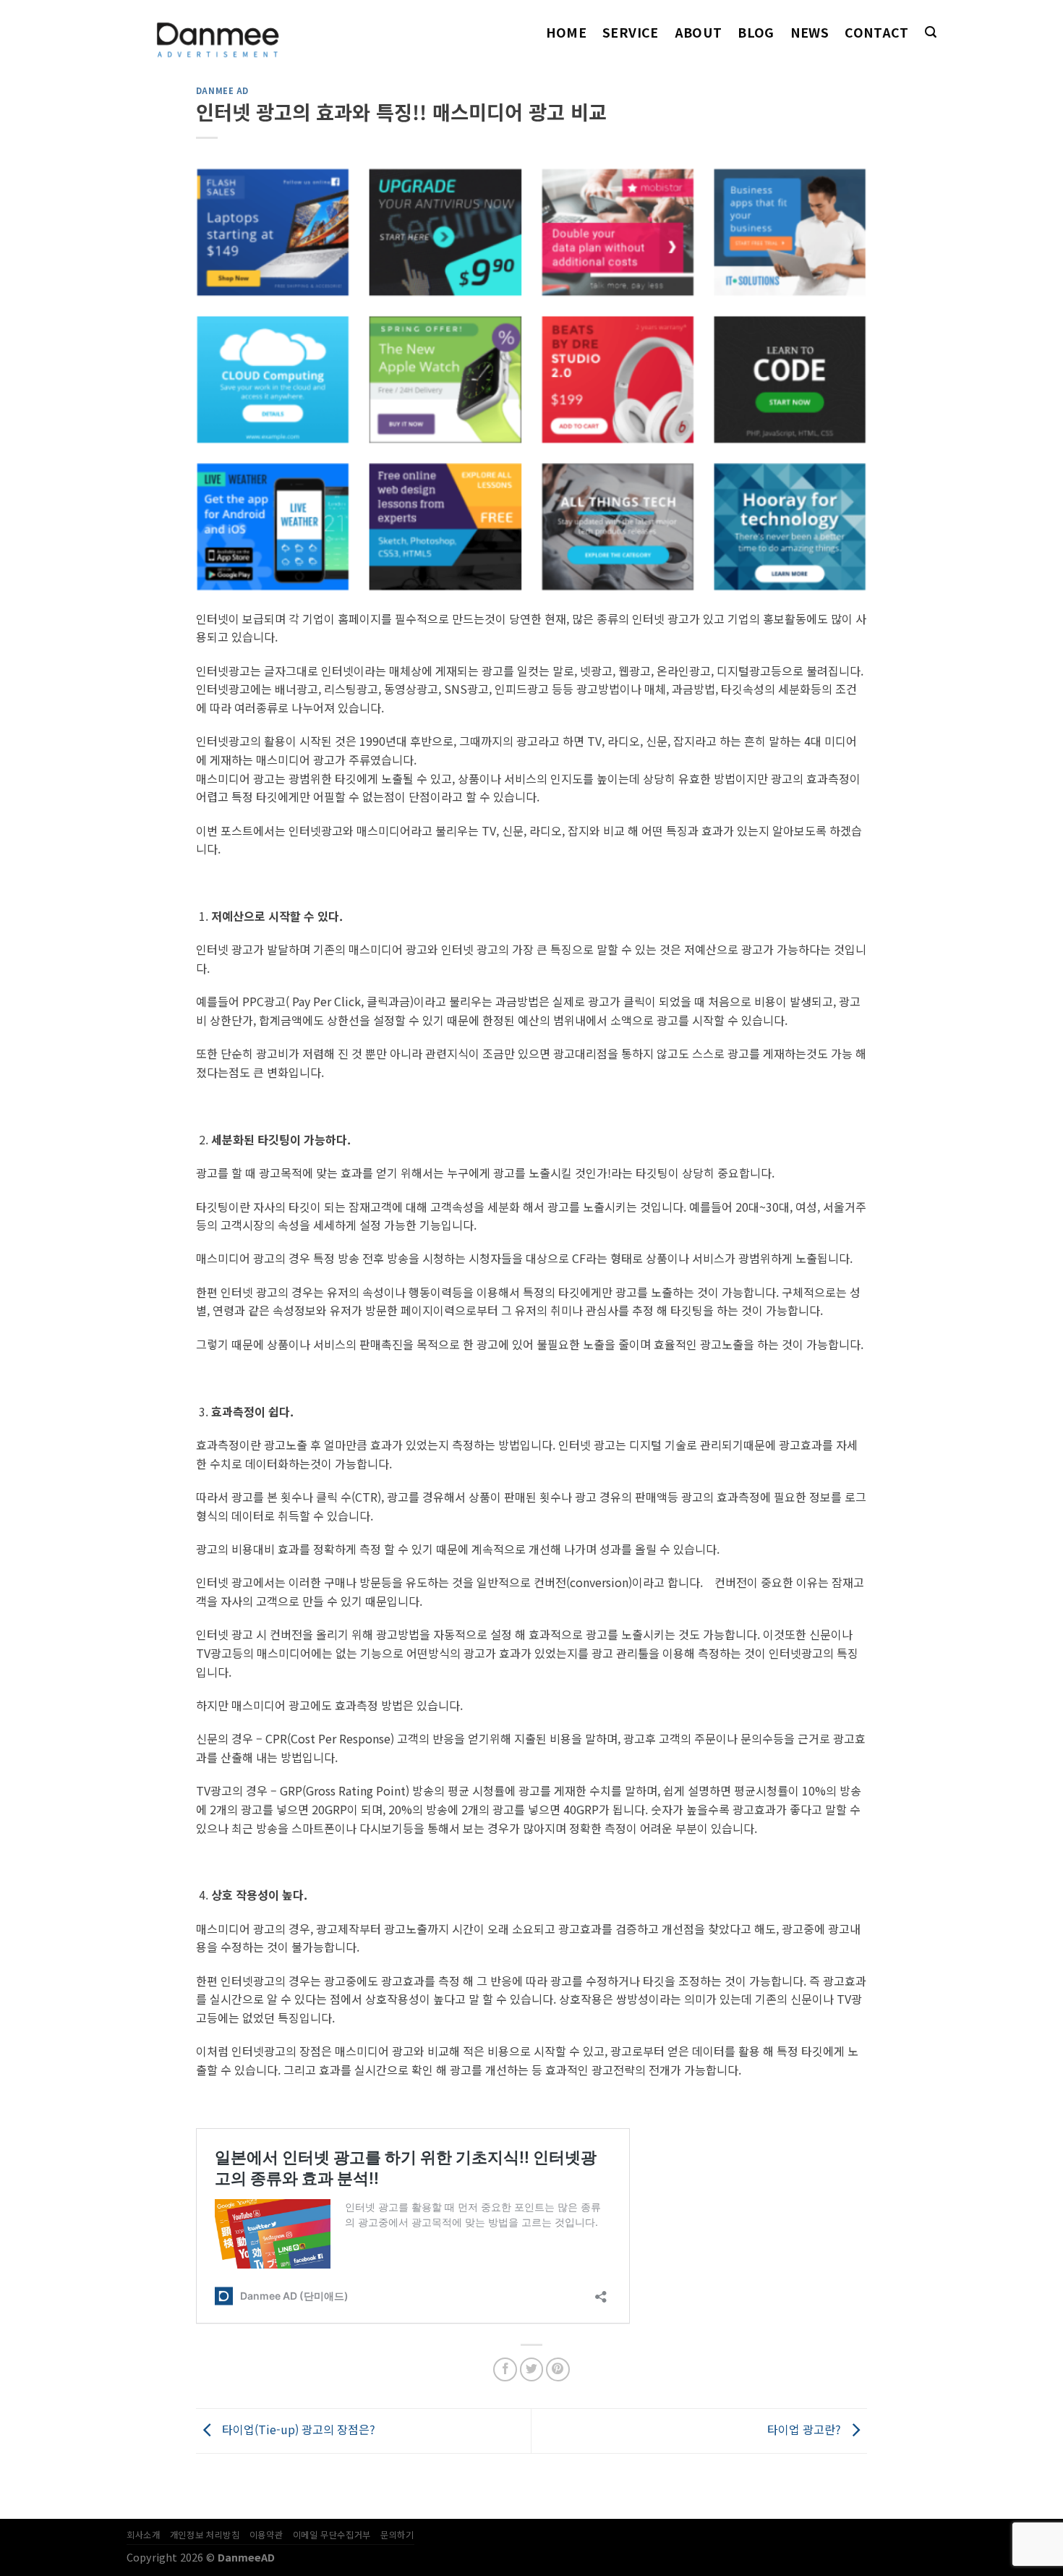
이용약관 (266, 2535)
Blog (756, 32)
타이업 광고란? (806, 2429)
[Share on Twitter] (532, 2369)
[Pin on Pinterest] (558, 2369)
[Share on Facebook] (505, 2369)
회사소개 (143, 2535)
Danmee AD (222, 90)
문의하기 (397, 2535)
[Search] (931, 32)
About (699, 32)
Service (630, 32)
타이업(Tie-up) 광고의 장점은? (297, 2429)
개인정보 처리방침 (205, 2535)
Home (566, 32)
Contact (876, 32)
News (810, 32)
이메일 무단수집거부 (332, 2535)
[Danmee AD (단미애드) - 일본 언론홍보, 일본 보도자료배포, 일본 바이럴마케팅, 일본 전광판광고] (237, 33)
